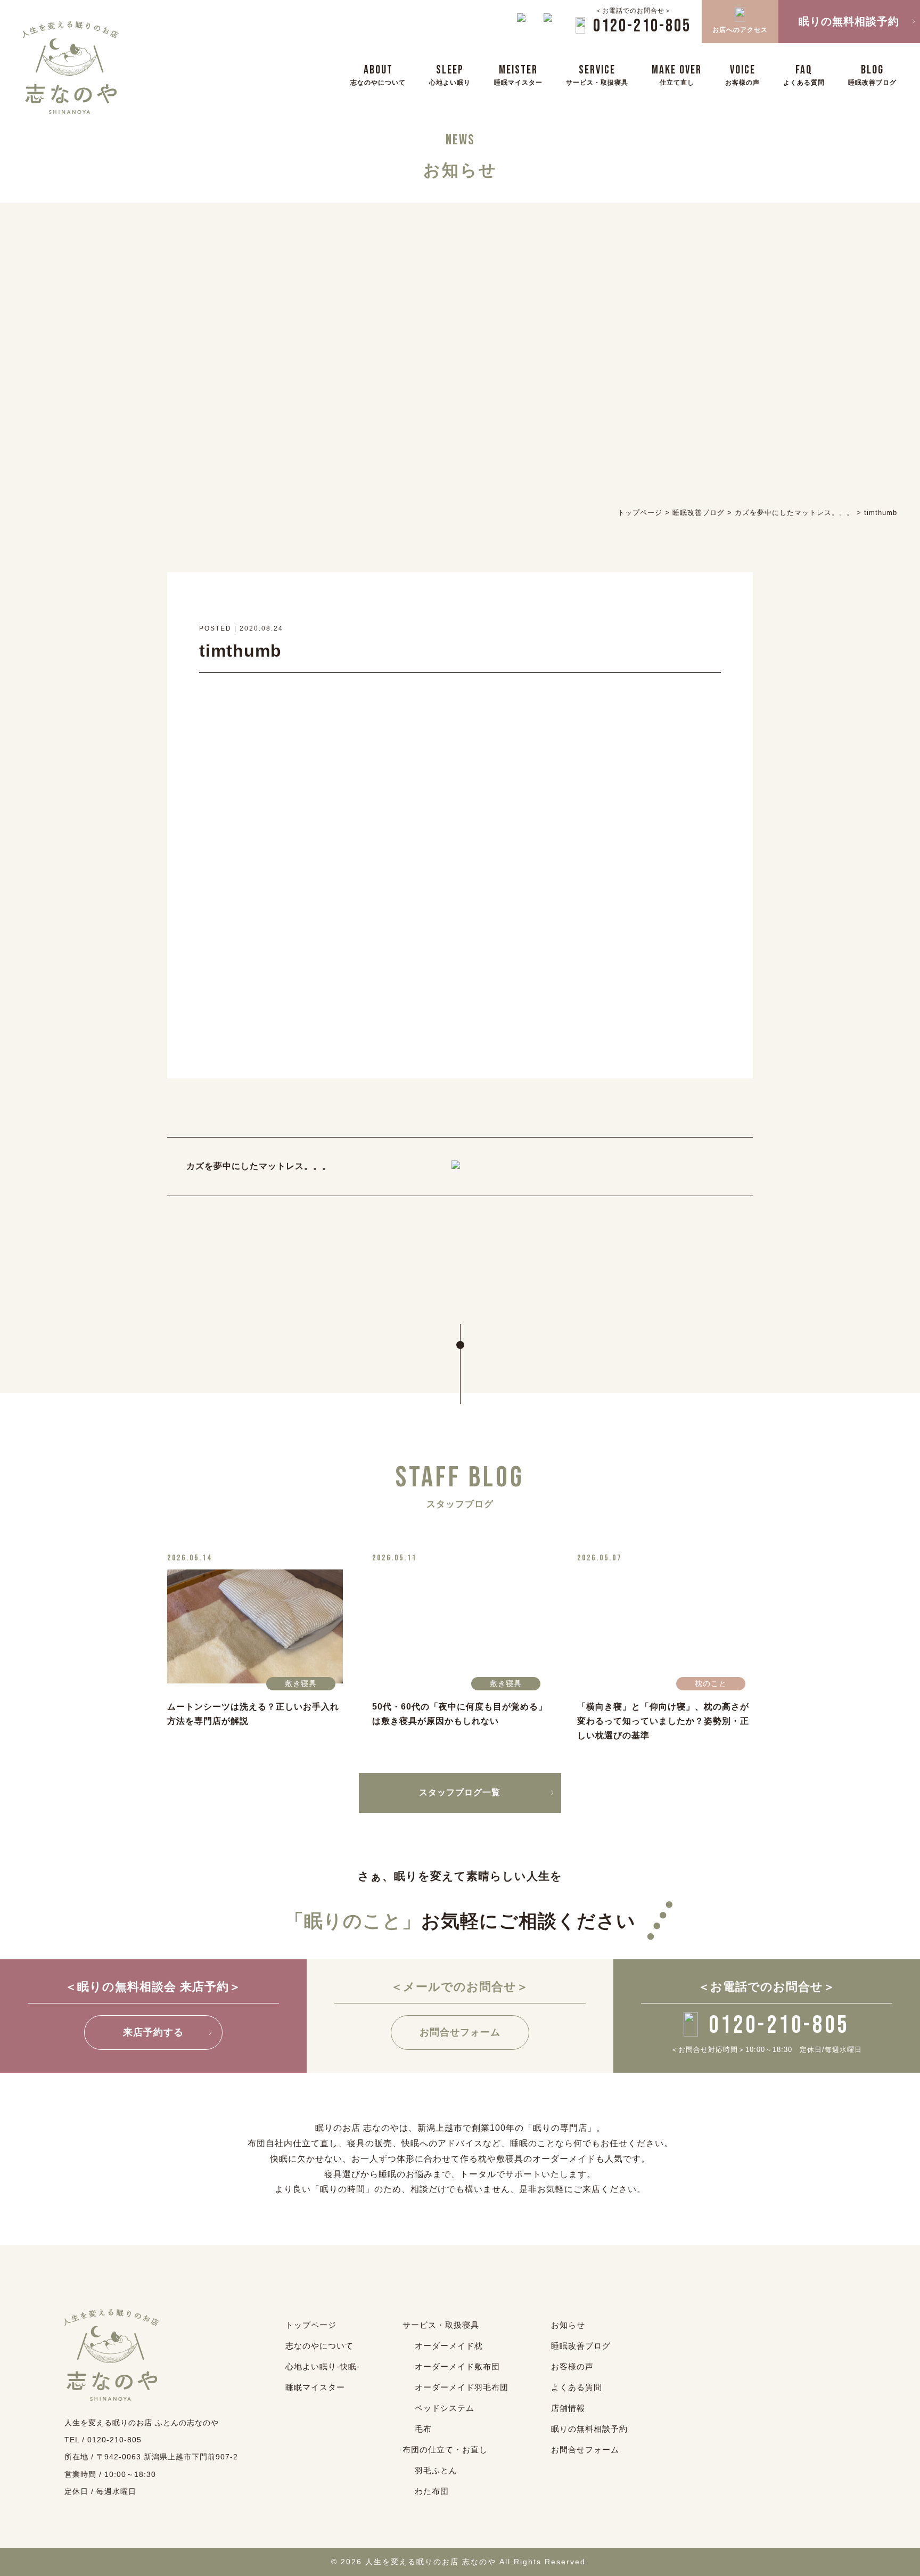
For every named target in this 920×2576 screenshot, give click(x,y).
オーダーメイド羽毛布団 (462, 2387)
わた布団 (432, 2491)
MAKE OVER (677, 74)
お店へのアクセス (740, 30)
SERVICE (597, 74)
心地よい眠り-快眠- (323, 2366)
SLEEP (450, 74)
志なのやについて (319, 2346)
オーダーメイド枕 (449, 2346)
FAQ (804, 74)
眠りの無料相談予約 (589, 2429)
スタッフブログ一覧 (460, 1792)
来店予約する (153, 2032)
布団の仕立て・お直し (445, 2450)
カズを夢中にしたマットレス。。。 (259, 1166)
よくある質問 (577, 2387)
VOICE (742, 74)
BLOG (872, 74)
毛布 (423, 2429)
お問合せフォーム (460, 2032)
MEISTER (518, 74)
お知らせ (568, 2325)
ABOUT (378, 74)
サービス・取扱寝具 (441, 2325)
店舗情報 (568, 2408)
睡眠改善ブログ (581, 2346)
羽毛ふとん (436, 2470)
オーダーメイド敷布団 (457, 2366)
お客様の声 (572, 2366)
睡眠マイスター (315, 2387)
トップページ (311, 2325)
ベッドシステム (445, 2408)
